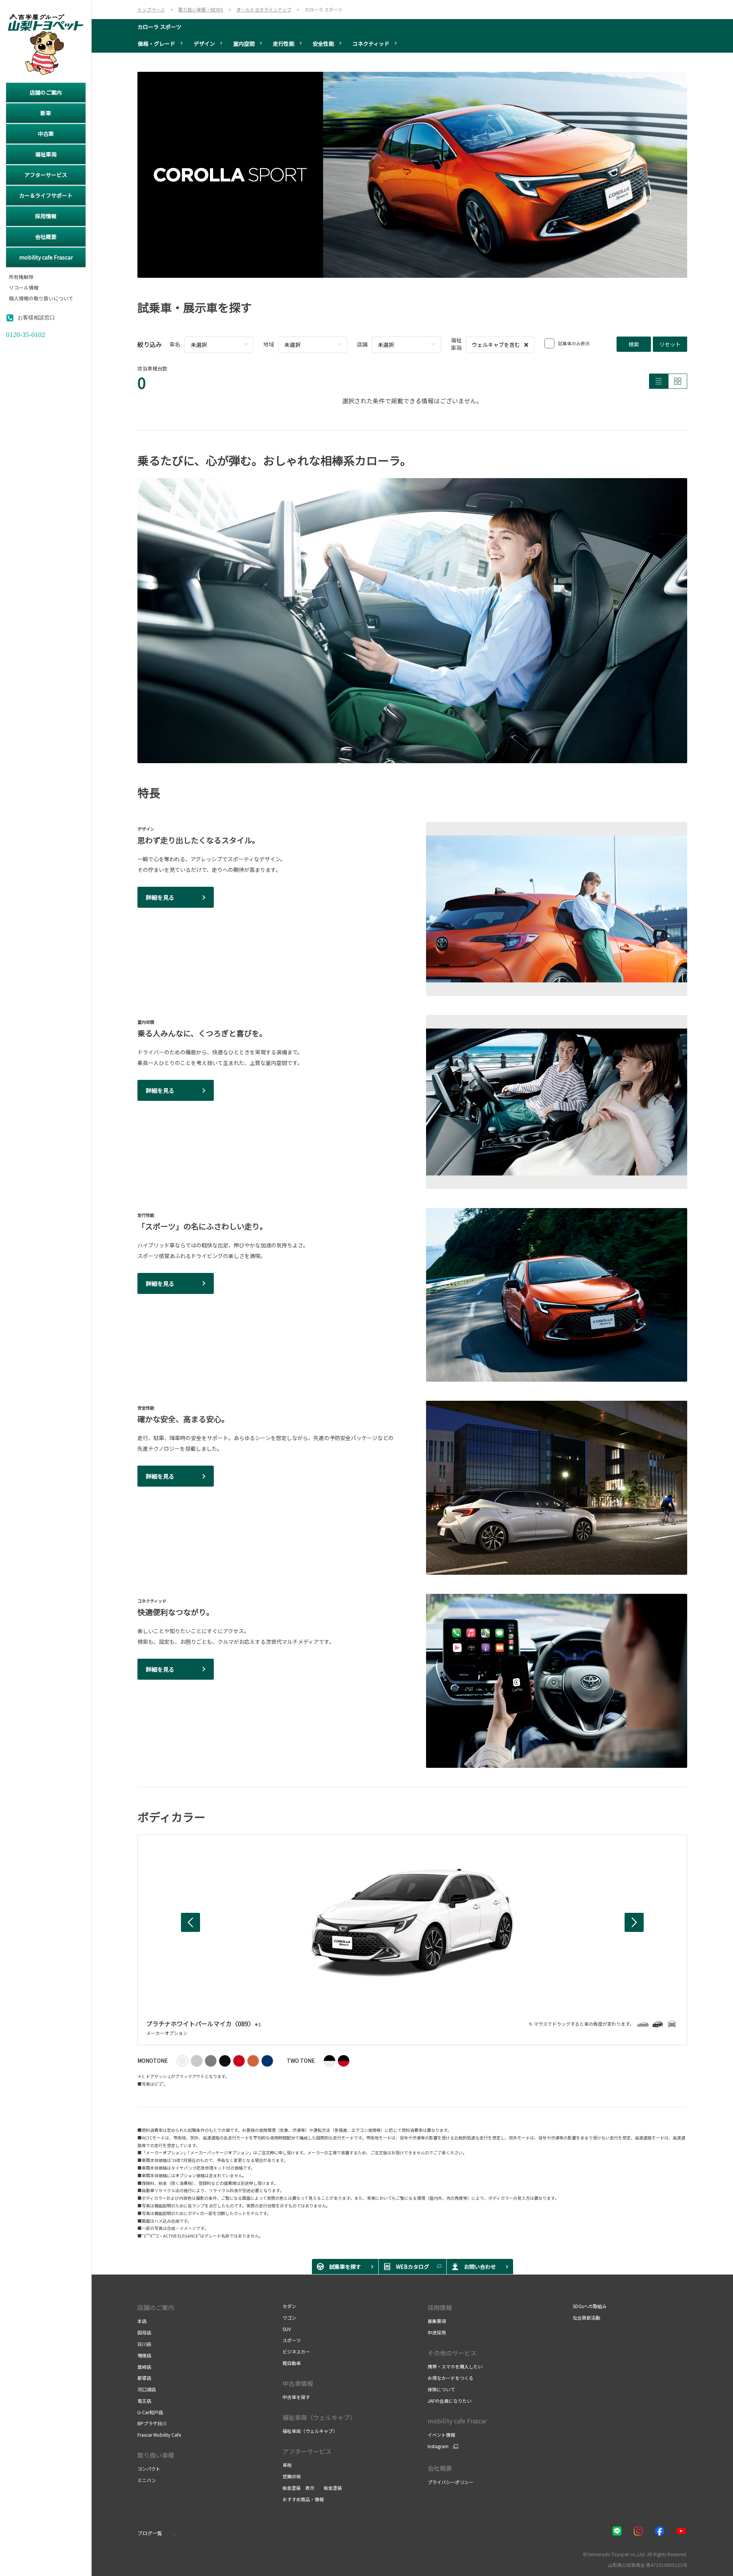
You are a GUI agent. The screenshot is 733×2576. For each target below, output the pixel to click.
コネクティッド (371, 43)
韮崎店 (144, 2367)
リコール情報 (24, 288)
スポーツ (292, 2340)
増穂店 (144, 2355)
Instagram (438, 2446)
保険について (441, 2389)
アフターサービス (307, 2451)
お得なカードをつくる (450, 2378)
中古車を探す (296, 2397)
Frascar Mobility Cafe (159, 2435)
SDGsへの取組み (590, 2306)
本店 (142, 2321)
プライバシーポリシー (450, 2482)
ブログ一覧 (150, 2533)
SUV (287, 2329)
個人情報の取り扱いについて (41, 299)
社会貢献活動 (586, 2317)
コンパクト (149, 2469)
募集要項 (437, 2321)
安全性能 (323, 43)
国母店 (144, 2332)
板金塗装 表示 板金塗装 (312, 2488)
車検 (287, 2465)
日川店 (144, 2344)
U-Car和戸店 (150, 2412)
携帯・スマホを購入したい (455, 2366)
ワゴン (289, 2317)
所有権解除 (21, 277)
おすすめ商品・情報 (303, 2499)
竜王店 (144, 2401)
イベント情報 (441, 2435)
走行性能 (284, 43)
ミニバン (147, 2480)
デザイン (204, 43)
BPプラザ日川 (152, 2423)
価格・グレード (157, 43)
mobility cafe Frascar (457, 2421)
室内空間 (244, 43)
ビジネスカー (296, 2351)
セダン (289, 2306)
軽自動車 (292, 2363)
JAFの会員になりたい (450, 2401)
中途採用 (437, 2332)
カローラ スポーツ (159, 27)
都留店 (144, 2378)
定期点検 (292, 2476)
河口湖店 (147, 2389)
